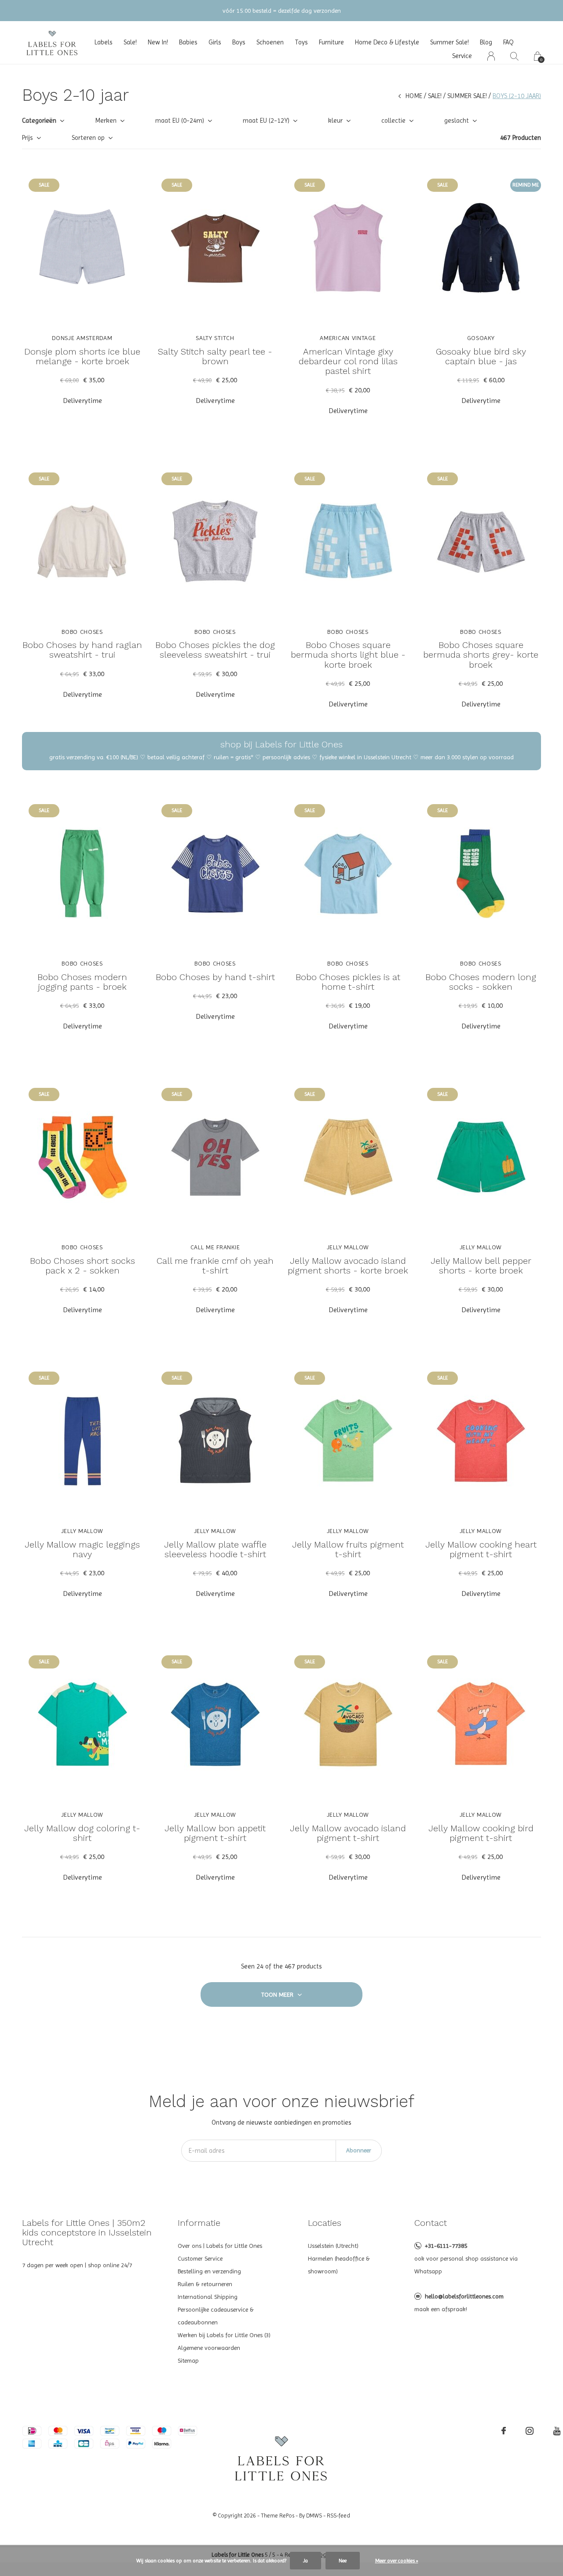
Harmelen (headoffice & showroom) (339, 2265)
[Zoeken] (514, 56)
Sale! (130, 42)
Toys (301, 42)
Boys (239, 42)
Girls (215, 42)
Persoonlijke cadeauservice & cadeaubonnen (216, 2316)
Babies (188, 42)
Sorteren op (88, 138)
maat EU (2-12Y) (266, 121)
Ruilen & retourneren (205, 2284)
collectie (393, 121)
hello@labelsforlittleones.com (464, 2296)
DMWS (314, 2516)
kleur (335, 121)
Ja (305, 2561)
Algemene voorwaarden (209, 2348)
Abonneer (359, 2150)
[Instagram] (530, 2431)
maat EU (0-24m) (180, 121)
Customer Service (200, 2258)
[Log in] (491, 56)
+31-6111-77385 (446, 2246)
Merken (106, 121)
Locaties (325, 2223)
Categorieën (39, 121)
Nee (343, 2561)
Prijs (27, 138)
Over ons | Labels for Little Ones (220, 2246)
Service (462, 56)
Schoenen (270, 42)
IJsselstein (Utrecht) (333, 2246)
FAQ (508, 42)
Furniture (331, 42)
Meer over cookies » (397, 2561)
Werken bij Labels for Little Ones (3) (224, 2335)
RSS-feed (338, 2516)
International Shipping (208, 2297)
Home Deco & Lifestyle (387, 42)
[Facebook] (504, 2431)
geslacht (457, 121)
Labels (104, 42)
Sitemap (188, 2360)
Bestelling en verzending (209, 2271)
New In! (158, 42)
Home (414, 96)
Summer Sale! (450, 42)
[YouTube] (557, 2431)
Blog (486, 42)
